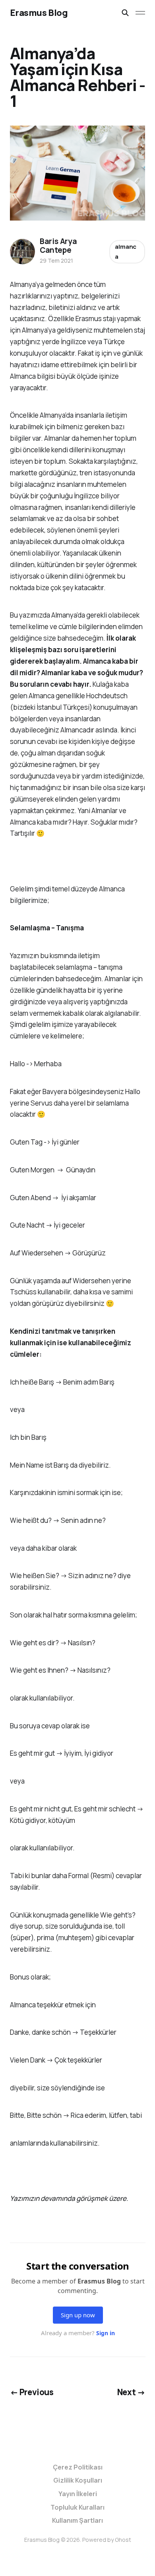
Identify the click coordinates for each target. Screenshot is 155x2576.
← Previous (32, 2392)
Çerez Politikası (78, 2467)
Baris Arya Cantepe (58, 246)
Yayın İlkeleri (78, 2494)
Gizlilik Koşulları (78, 2480)
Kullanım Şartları (77, 2520)
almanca (126, 252)
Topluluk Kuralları (77, 2507)
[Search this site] (125, 13)
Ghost (123, 2540)
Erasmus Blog (39, 13)
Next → (131, 2392)
